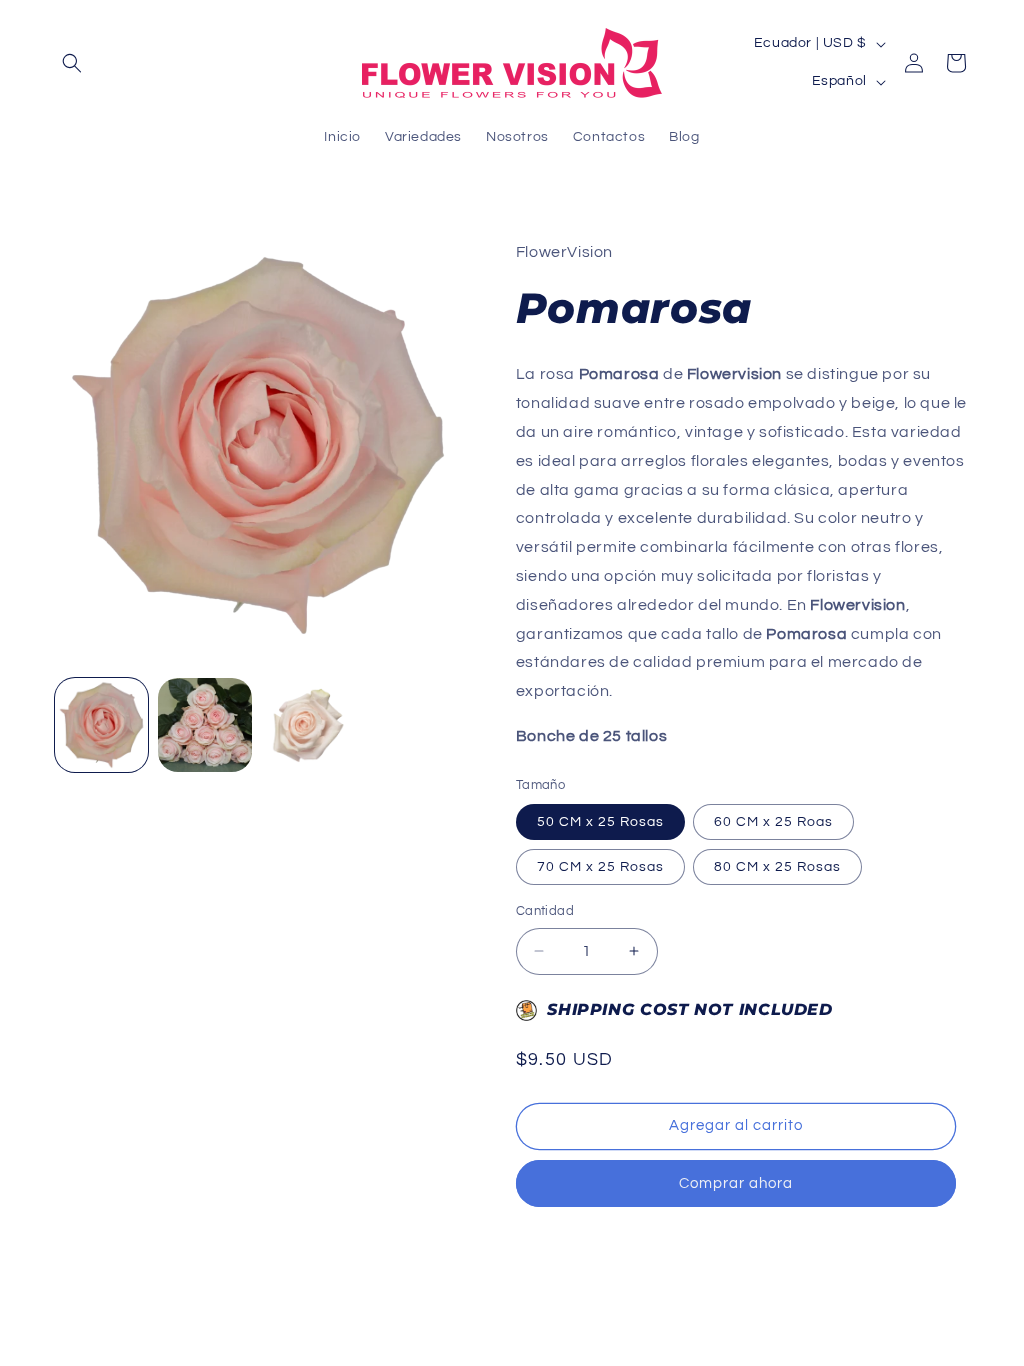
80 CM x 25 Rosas (777, 867)
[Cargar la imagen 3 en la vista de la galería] (308, 724)
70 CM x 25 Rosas (600, 867)
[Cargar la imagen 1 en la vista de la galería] (101, 724)
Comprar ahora (736, 1183)
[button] (72, 63)
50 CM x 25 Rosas (600, 822)
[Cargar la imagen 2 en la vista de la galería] (204, 724)
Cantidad (545, 911)
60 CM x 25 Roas (773, 822)
